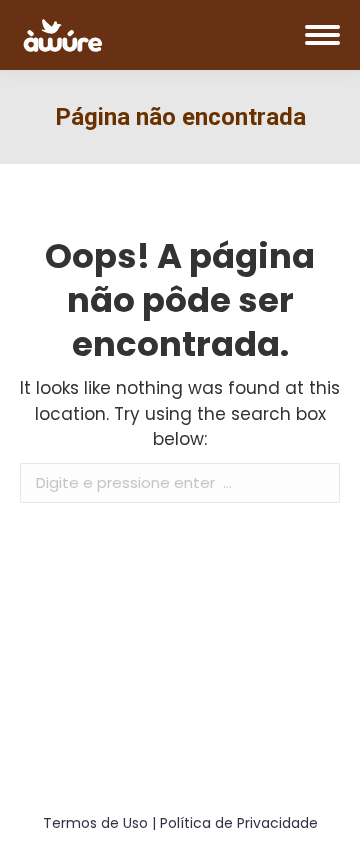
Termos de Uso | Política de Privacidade (180, 823)
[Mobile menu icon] (322, 35)
